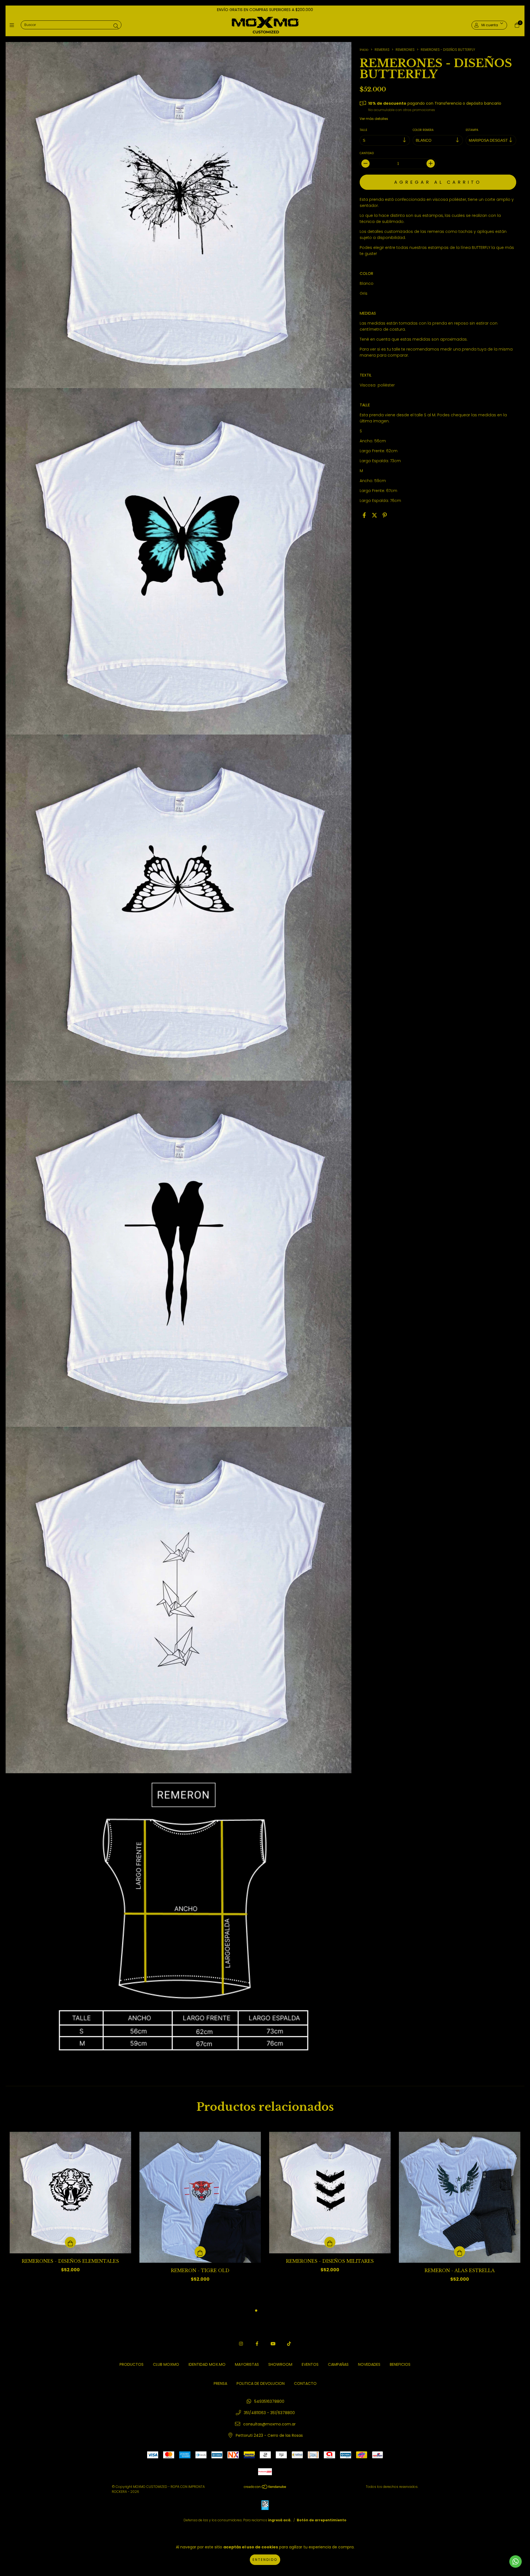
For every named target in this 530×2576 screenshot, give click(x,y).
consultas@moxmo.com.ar (269, 2424)
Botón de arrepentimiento (322, 2520)
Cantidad (367, 153)
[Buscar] (116, 26)
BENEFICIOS (400, 2364)
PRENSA (220, 2383)
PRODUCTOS (132, 2364)
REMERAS (382, 50)
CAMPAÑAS (338, 2364)
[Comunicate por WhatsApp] (516, 2561)
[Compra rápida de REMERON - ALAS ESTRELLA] (460, 2252)
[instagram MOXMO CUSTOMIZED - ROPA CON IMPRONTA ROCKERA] (241, 2344)
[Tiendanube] (265, 2488)
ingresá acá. (280, 2520)
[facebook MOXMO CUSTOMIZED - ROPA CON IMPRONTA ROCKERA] (257, 2344)
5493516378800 (269, 2401)
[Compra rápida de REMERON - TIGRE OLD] (200, 2252)
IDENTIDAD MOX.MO (207, 2364)
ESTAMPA (472, 130)
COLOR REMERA (423, 130)
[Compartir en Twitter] (374, 515)
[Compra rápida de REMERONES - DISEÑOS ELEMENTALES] (70, 2242)
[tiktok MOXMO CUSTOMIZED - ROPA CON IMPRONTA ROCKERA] (289, 2344)
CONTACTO (305, 2383)
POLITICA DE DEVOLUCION (261, 2383)
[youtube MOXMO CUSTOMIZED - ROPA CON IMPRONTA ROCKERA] (273, 2344)
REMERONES (405, 50)
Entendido (265, 2560)
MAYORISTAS (247, 2364)
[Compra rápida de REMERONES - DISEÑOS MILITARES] (330, 2242)
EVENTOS (310, 2364)
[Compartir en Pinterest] (385, 515)
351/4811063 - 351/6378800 (269, 2413)
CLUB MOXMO (166, 2364)
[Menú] (13, 25)
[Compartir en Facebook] (364, 515)
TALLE (363, 130)
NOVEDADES (369, 2364)
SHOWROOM (280, 2364)
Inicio (364, 50)
